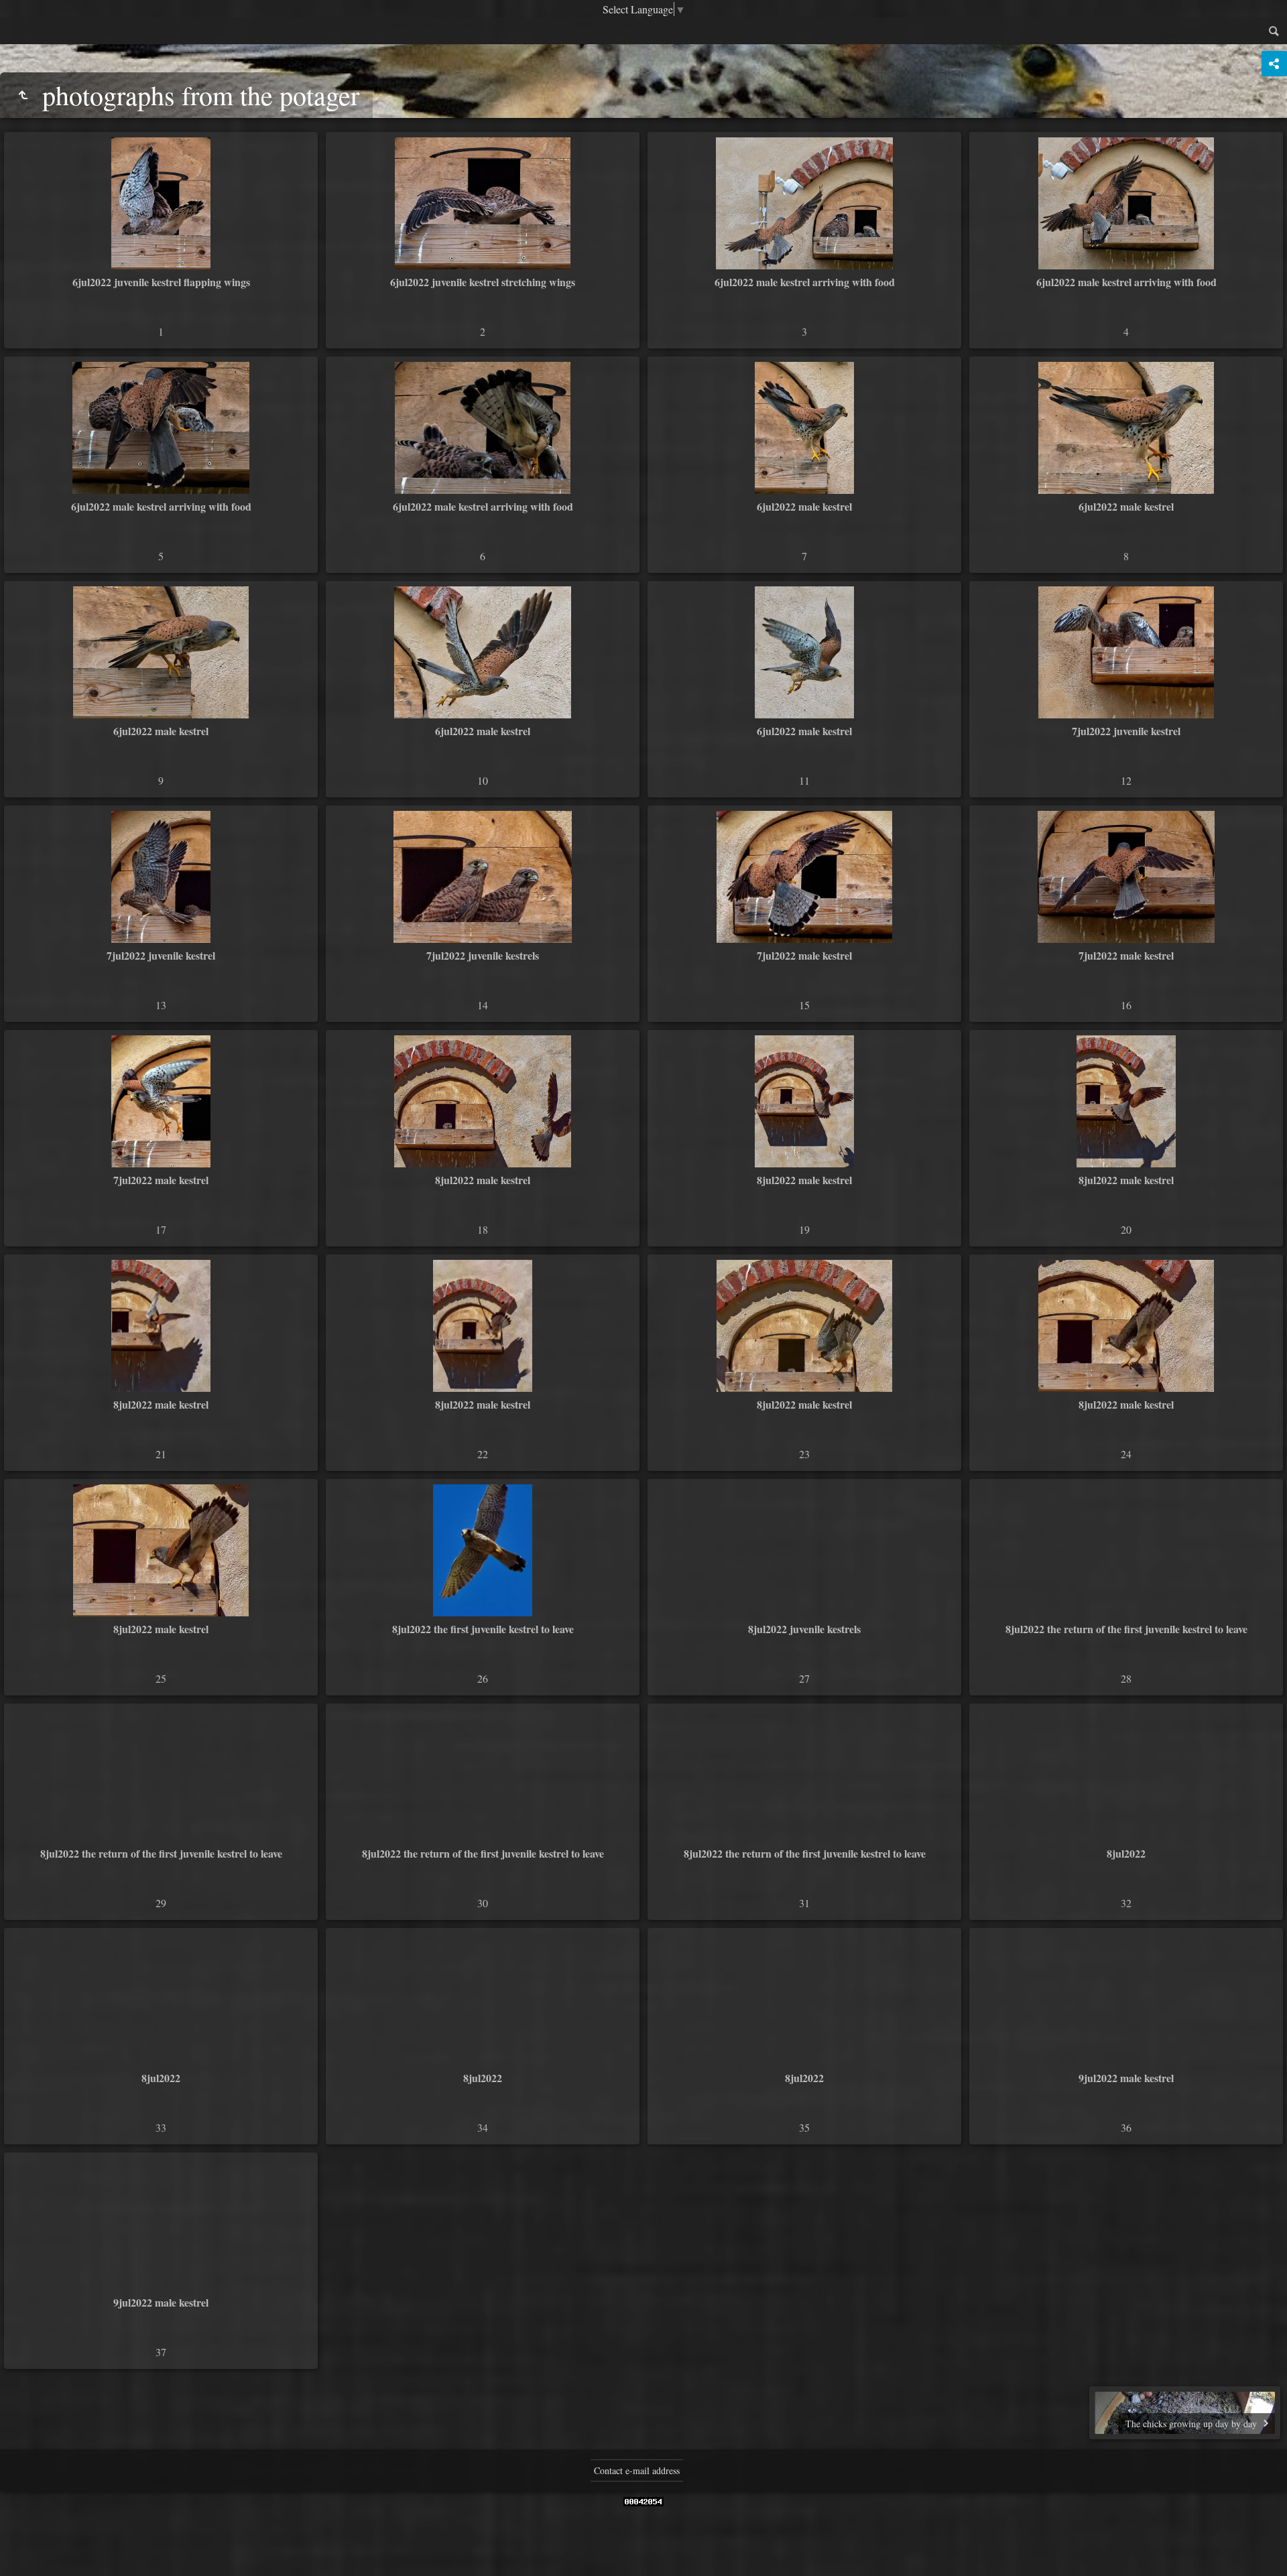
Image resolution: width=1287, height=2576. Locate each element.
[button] (16, 2560)
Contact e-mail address (637, 2470)
